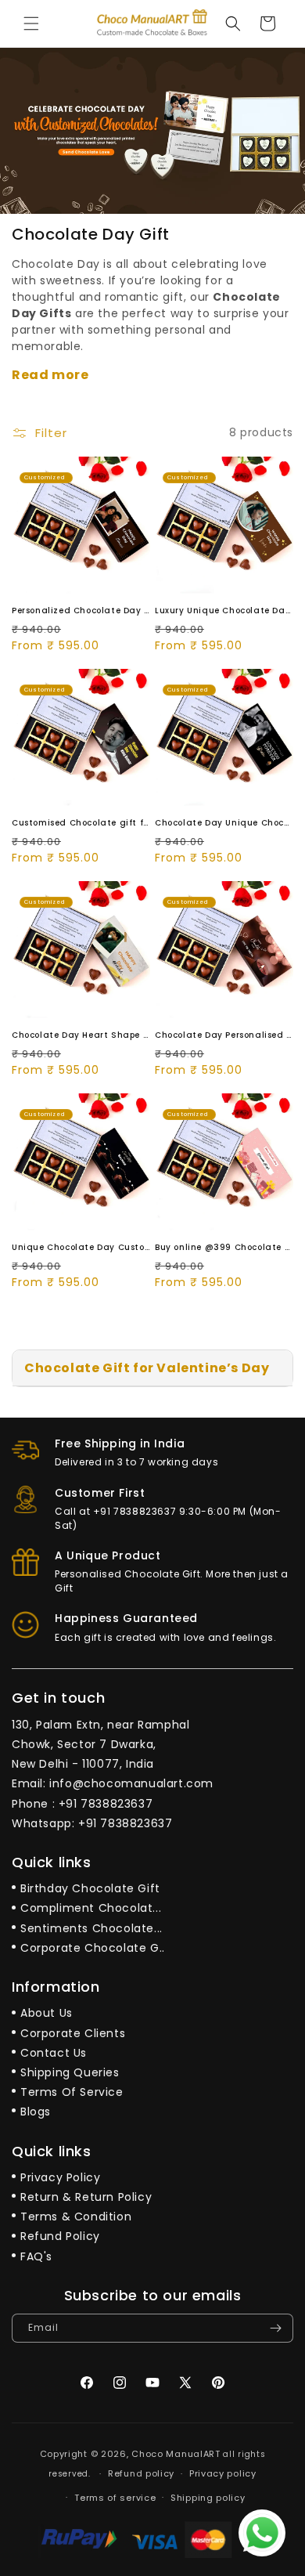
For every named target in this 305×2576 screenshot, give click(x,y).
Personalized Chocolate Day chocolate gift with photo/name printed (81, 611)
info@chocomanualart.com (131, 1783)
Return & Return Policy (86, 2197)
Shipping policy (208, 2498)
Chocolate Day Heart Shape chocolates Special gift (81, 1035)
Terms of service (115, 2498)
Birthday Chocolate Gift (90, 1888)
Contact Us (54, 2053)
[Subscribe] (275, 2328)
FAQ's (36, 2256)
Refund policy (141, 2473)
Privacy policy (223, 2473)
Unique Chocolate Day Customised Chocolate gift (81, 1247)
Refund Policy (60, 2236)
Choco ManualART (176, 2454)
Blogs (36, 2112)
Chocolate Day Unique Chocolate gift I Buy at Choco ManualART (224, 823)
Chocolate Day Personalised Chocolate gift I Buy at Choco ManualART (224, 1035)
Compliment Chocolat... (91, 1908)
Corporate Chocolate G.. (93, 1948)
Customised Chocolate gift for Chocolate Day (81, 823)
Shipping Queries (70, 2072)
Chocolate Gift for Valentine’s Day (147, 1368)
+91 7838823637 (106, 1804)
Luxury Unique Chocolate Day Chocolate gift (224, 611)
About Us (47, 2013)
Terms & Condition (76, 2217)
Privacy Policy (60, 2177)
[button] (31, 23)
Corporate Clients (73, 2033)
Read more (50, 375)
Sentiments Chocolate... (91, 1928)
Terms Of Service (72, 2092)
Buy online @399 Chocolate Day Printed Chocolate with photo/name (224, 1247)
